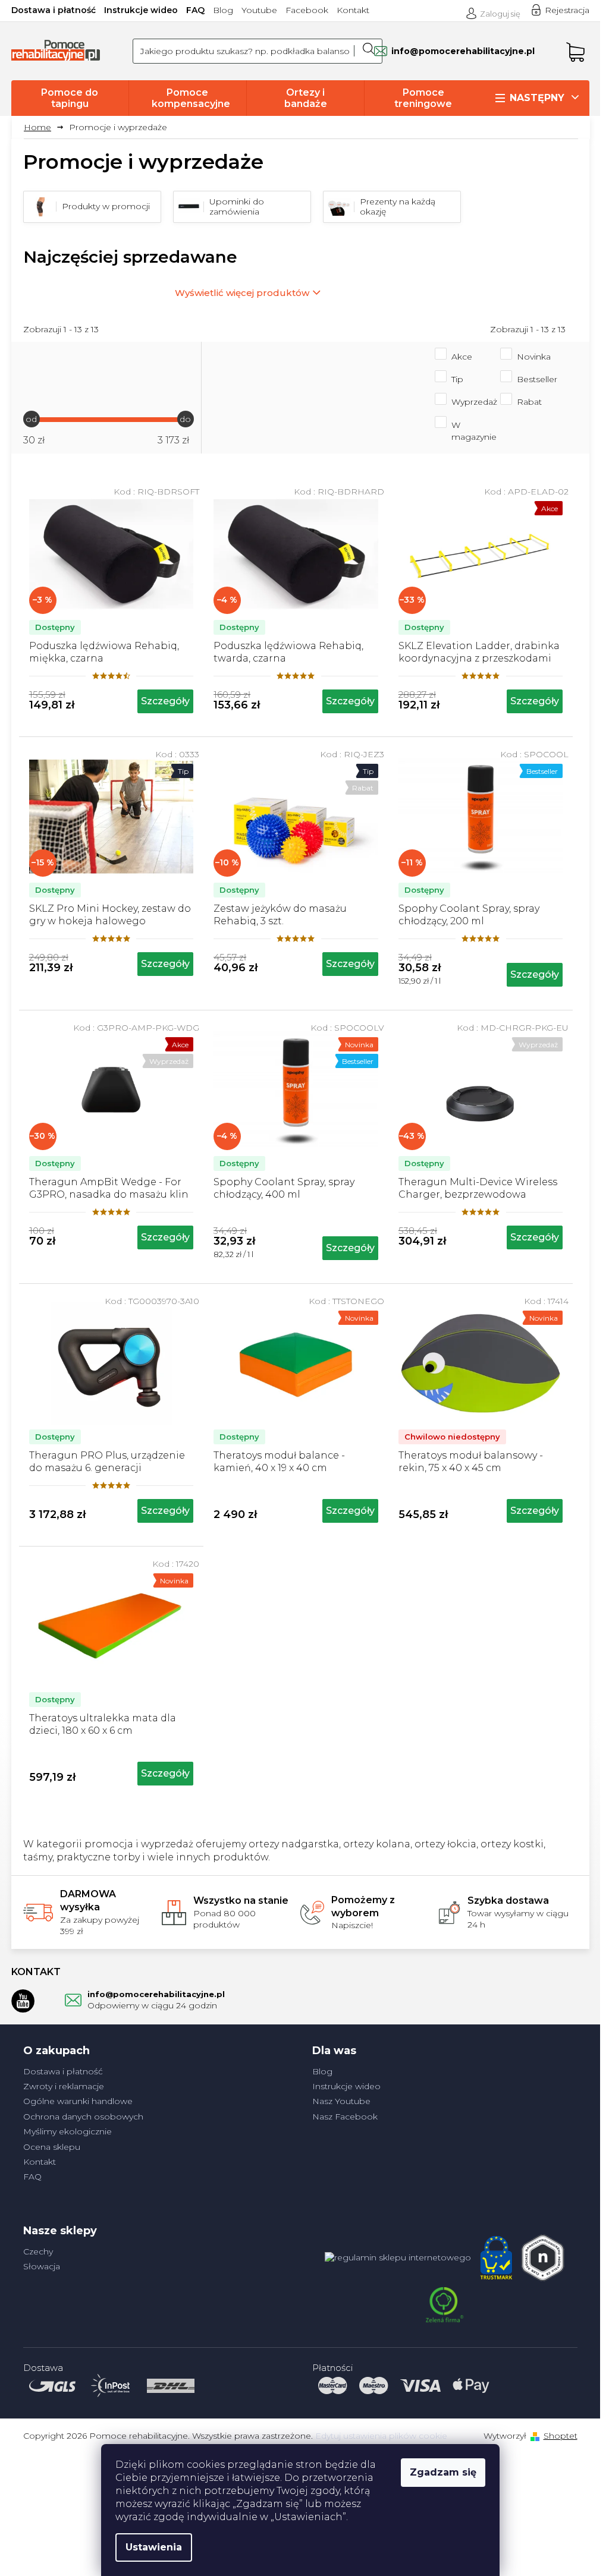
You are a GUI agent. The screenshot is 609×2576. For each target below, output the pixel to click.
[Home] (42, 127)
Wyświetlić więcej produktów (242, 293)
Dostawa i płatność (54, 10)
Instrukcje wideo (141, 10)
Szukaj (368, 51)
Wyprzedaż (474, 402)
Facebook (307, 10)
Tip (457, 379)
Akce (462, 357)
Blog (223, 10)
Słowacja (42, 2266)
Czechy (38, 2251)
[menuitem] (70, 98)
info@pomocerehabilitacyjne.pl (156, 1994)
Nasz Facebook (345, 2117)
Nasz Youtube (341, 2101)
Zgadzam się (443, 2472)
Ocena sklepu (52, 2147)
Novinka (534, 357)
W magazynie (474, 431)
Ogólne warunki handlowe (78, 2101)
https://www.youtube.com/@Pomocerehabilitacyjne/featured (23, 2001)
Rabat (529, 402)
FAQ (195, 10)
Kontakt (353, 10)
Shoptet (561, 2436)
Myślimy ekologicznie (68, 2131)
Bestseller (537, 379)
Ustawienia (154, 2547)
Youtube (259, 10)
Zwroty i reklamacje (64, 2086)
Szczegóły (165, 701)
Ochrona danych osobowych (83, 2117)
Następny (537, 98)
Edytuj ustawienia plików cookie (381, 2436)
